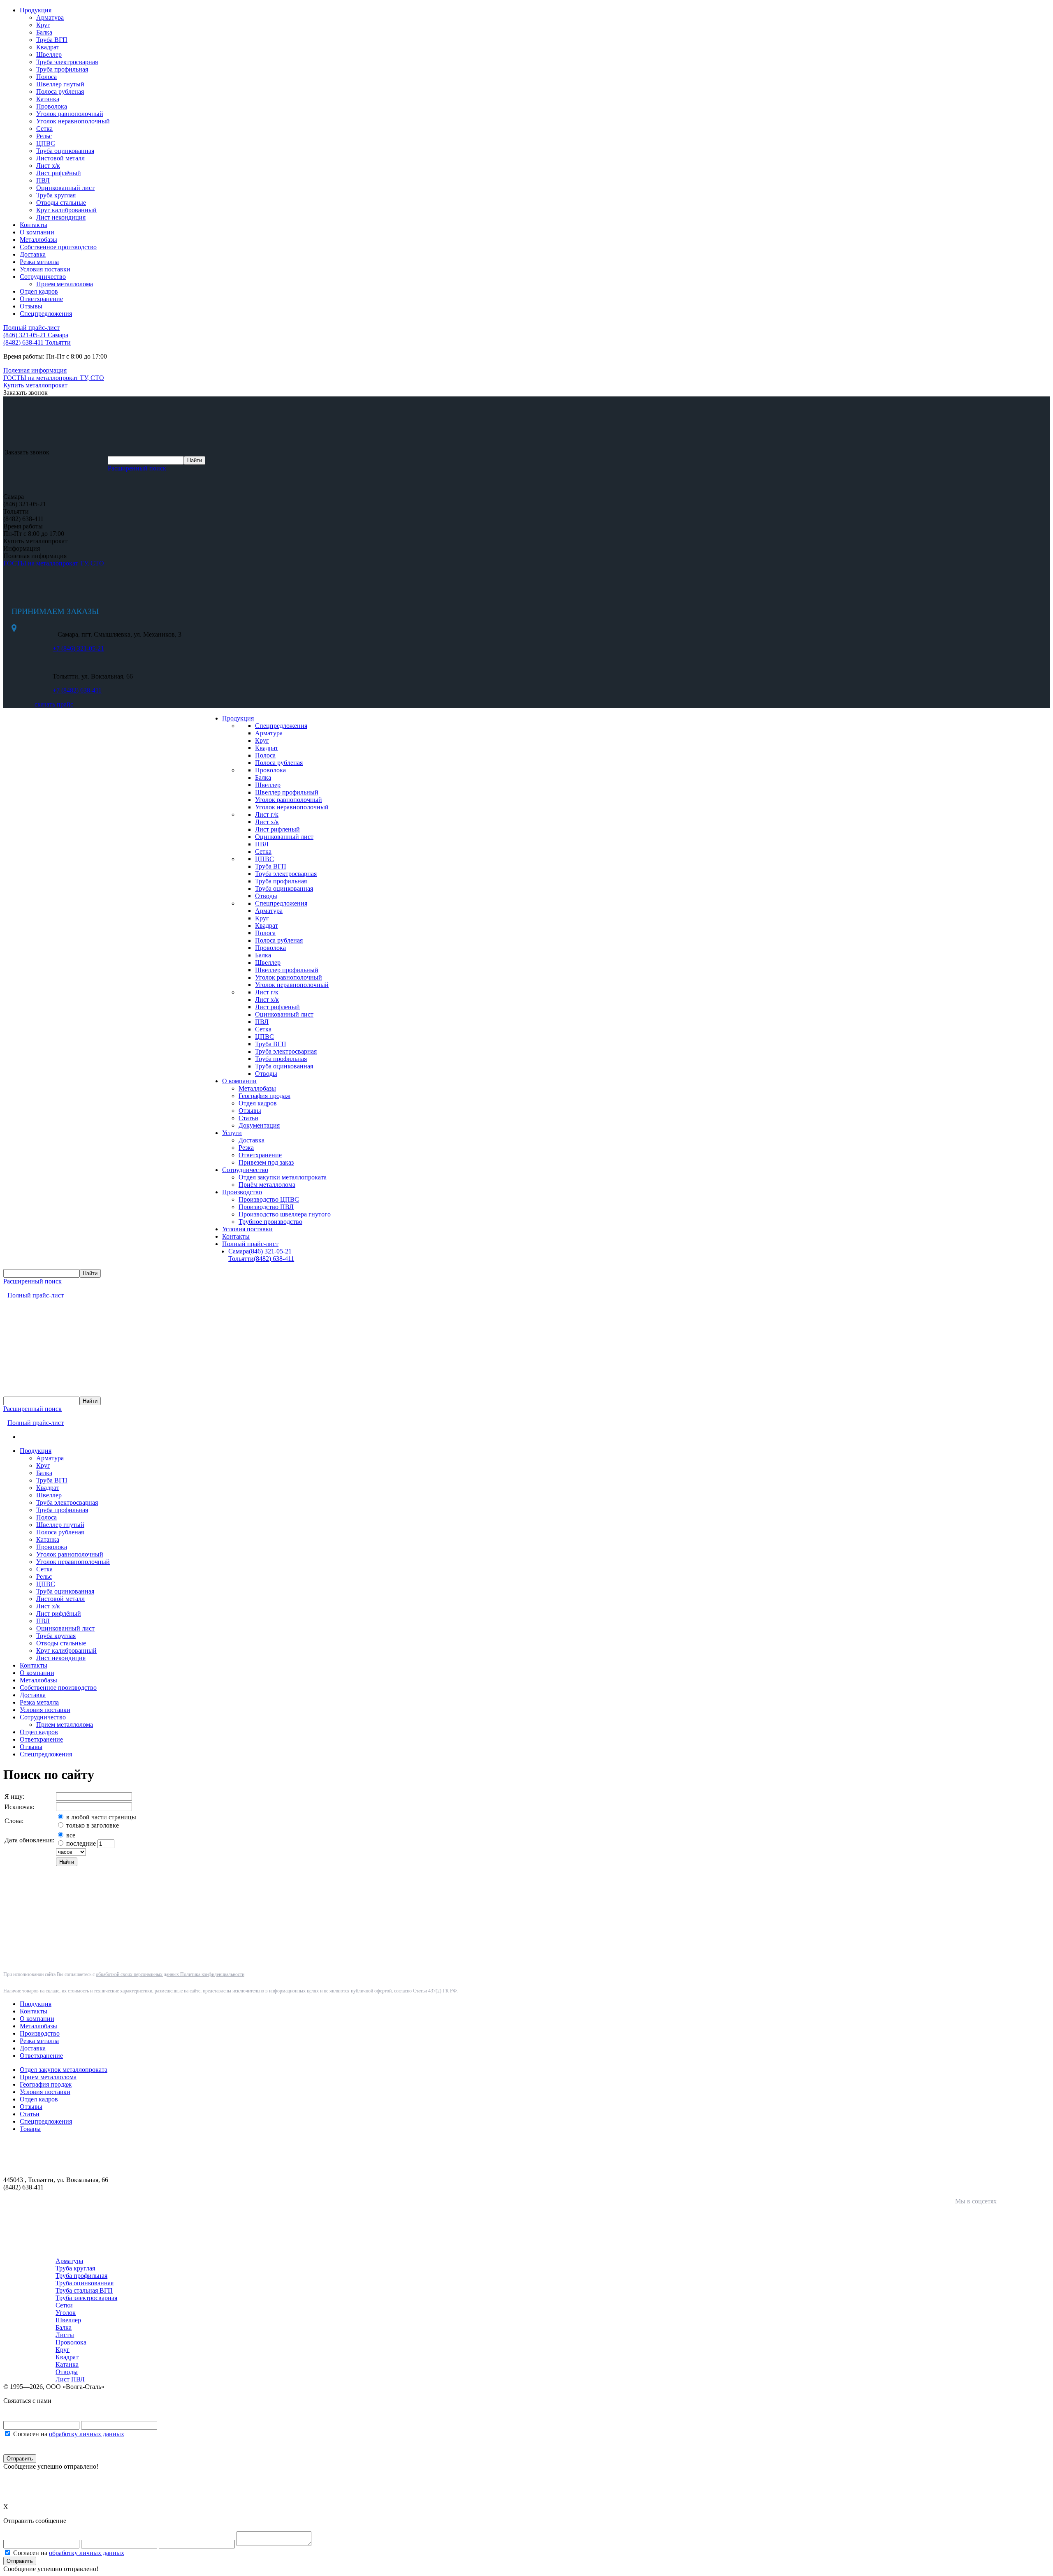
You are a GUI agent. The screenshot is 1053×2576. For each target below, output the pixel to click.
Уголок (66, 2313)
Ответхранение (41, 299)
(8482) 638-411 (37, 342)
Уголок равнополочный (70, 114)
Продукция (36, 10)
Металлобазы (38, 240)
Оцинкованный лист (65, 188)
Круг (43, 25)
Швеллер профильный (287, 792)
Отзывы (31, 306)
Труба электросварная (67, 62)
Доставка (33, 254)
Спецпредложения (46, 314)
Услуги (232, 1133)
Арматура (50, 17)
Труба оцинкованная (65, 151)
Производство (242, 1192)
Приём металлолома (267, 1185)
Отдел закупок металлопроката (64, 2070)
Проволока (52, 106)
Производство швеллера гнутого (285, 1214)
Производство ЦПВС (269, 1199)
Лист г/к (267, 814)
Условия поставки (45, 269)
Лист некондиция (61, 217)
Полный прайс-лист (250, 1244)
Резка (246, 1148)
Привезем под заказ (266, 1162)
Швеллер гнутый (60, 84)
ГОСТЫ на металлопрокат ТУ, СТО (54, 563)
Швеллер (49, 54)
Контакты (34, 225)
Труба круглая (56, 195)
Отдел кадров (39, 291)
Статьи (248, 1118)
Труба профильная (62, 69)
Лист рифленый (277, 829)
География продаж (264, 1096)
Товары (30, 2129)
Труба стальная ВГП (84, 2290)
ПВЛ (43, 180)
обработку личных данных (87, 2434)
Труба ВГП (52, 40)
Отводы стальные (61, 203)
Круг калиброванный (66, 210)
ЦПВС (46, 143)
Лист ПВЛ (70, 2379)
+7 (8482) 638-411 (77, 690)
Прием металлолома (65, 284)
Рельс (44, 136)
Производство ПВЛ (266, 1207)
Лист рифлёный (59, 173)
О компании (37, 232)
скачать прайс (54, 704)
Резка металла (39, 262)
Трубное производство (270, 1222)
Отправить (20, 2459)
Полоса (46, 77)
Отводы (266, 896)
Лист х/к (48, 166)
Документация (259, 1125)
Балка (44, 32)
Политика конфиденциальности (212, 1974)
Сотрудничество (43, 277)
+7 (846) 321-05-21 (78, 648)
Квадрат (48, 47)
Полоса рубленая (60, 92)
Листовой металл (60, 158)
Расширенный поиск (137, 468)
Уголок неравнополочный (73, 121)
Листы (65, 2335)
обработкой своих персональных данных (138, 1974)
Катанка (48, 99)
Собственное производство (58, 247)
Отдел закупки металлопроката (283, 1177)
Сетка (44, 129)
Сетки (64, 2305)
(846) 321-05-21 (36, 335)
